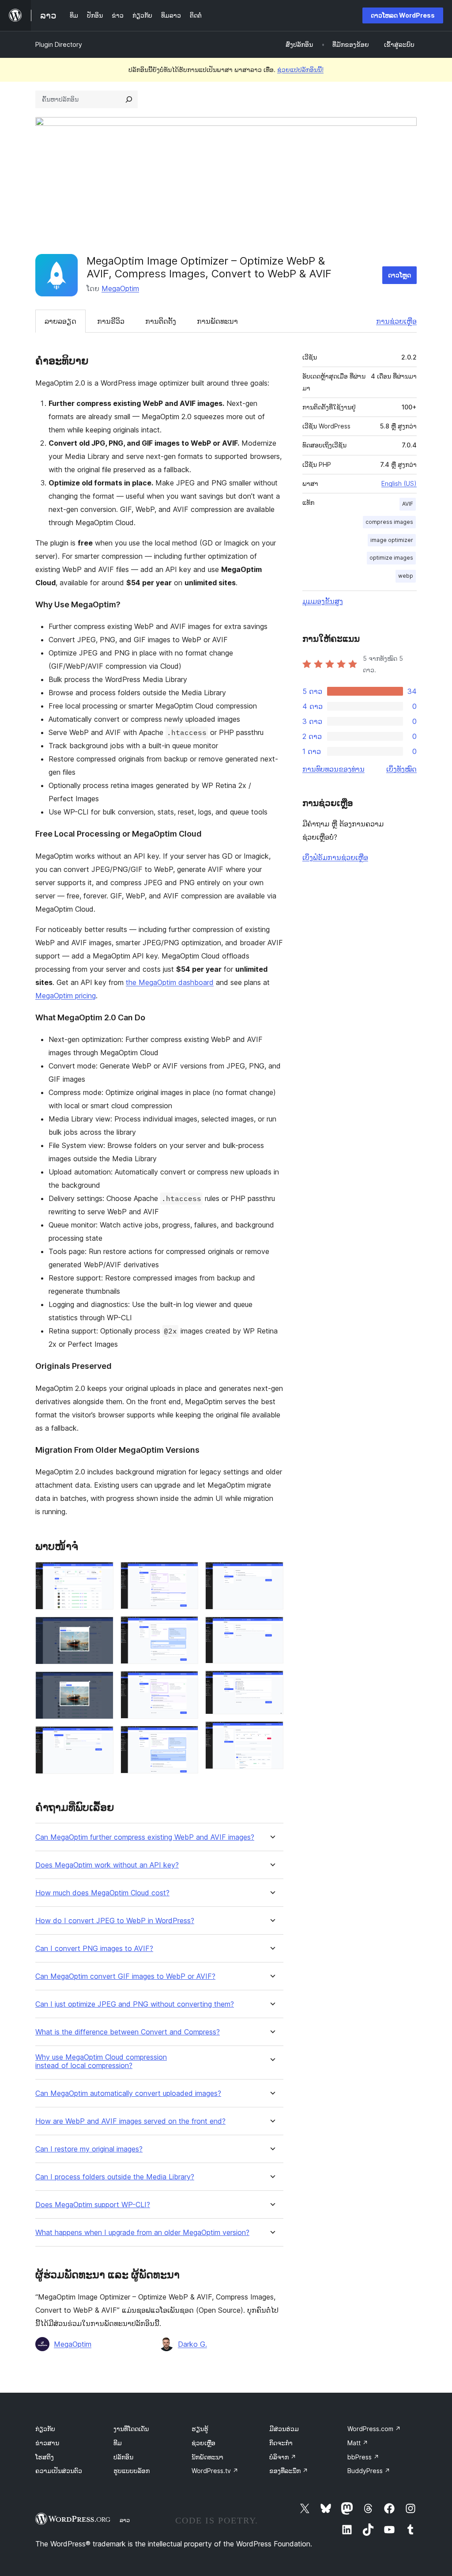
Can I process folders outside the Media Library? (115, 2177)
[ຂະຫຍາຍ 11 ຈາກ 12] (271, 1682)
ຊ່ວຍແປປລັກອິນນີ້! (300, 70)
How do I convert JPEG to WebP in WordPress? (115, 1921)
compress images (389, 522)
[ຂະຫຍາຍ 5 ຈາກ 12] (186, 1574)
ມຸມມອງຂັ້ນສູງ (323, 601)
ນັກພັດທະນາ (207, 2457)
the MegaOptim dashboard (170, 982)
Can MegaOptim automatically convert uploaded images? (128, 2093)
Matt (358, 2443)
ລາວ (125, 2520)
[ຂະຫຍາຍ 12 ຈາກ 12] (271, 1733)
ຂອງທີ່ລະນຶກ (289, 2471)
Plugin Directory (59, 44)
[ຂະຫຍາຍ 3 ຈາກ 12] (102, 1683)
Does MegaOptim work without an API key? (107, 1865)
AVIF (408, 504)
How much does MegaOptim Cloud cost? (102, 1893)
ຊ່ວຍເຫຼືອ (203, 2443)
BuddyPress (369, 2471)
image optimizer (392, 540)
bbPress (363, 2457)
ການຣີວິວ (111, 321)
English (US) (399, 483)
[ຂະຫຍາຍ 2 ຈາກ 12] (102, 1629)
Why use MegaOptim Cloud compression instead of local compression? (101, 2061)
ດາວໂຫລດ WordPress (403, 15)
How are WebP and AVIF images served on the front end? (130, 2121)
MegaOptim (120, 288)
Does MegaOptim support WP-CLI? (93, 2205)
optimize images (391, 558)
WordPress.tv (215, 2471)
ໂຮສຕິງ (45, 2457)
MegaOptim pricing (66, 996)
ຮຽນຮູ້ (200, 2429)
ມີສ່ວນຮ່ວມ (284, 2429)
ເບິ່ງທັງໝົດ (401, 769)
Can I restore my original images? (89, 2149)
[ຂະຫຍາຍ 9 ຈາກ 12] (271, 1574)
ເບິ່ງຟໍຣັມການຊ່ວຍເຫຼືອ (335, 857)
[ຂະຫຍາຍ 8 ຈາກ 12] (186, 1738)
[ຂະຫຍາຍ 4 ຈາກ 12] (102, 1738)
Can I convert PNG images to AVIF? (94, 1949)
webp (406, 576)
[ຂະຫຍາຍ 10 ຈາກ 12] (271, 1629)
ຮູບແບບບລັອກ (132, 2471)
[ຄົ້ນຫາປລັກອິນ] (129, 99)
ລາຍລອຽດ (60, 321)
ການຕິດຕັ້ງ (161, 321)
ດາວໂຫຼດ (399, 275)
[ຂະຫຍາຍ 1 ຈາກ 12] (102, 1574)
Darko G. (192, 2344)
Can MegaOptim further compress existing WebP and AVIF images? (145, 1837)
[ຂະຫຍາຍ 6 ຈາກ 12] (186, 1628)
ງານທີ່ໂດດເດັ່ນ (131, 2429)
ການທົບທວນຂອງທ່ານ (333, 769)
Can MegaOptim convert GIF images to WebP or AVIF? (125, 1976)
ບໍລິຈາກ (283, 2457)
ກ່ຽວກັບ (45, 2429)
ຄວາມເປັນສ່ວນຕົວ (59, 2471)
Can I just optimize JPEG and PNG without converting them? (135, 2004)
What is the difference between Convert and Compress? (128, 2032)
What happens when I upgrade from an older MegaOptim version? (142, 2233)
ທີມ (118, 2443)
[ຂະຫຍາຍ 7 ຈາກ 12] (186, 1683)
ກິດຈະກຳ (281, 2443)
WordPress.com (374, 2429)
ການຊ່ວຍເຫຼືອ (396, 321)
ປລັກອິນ (123, 2457)
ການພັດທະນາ (217, 321)
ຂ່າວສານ (47, 2443)
